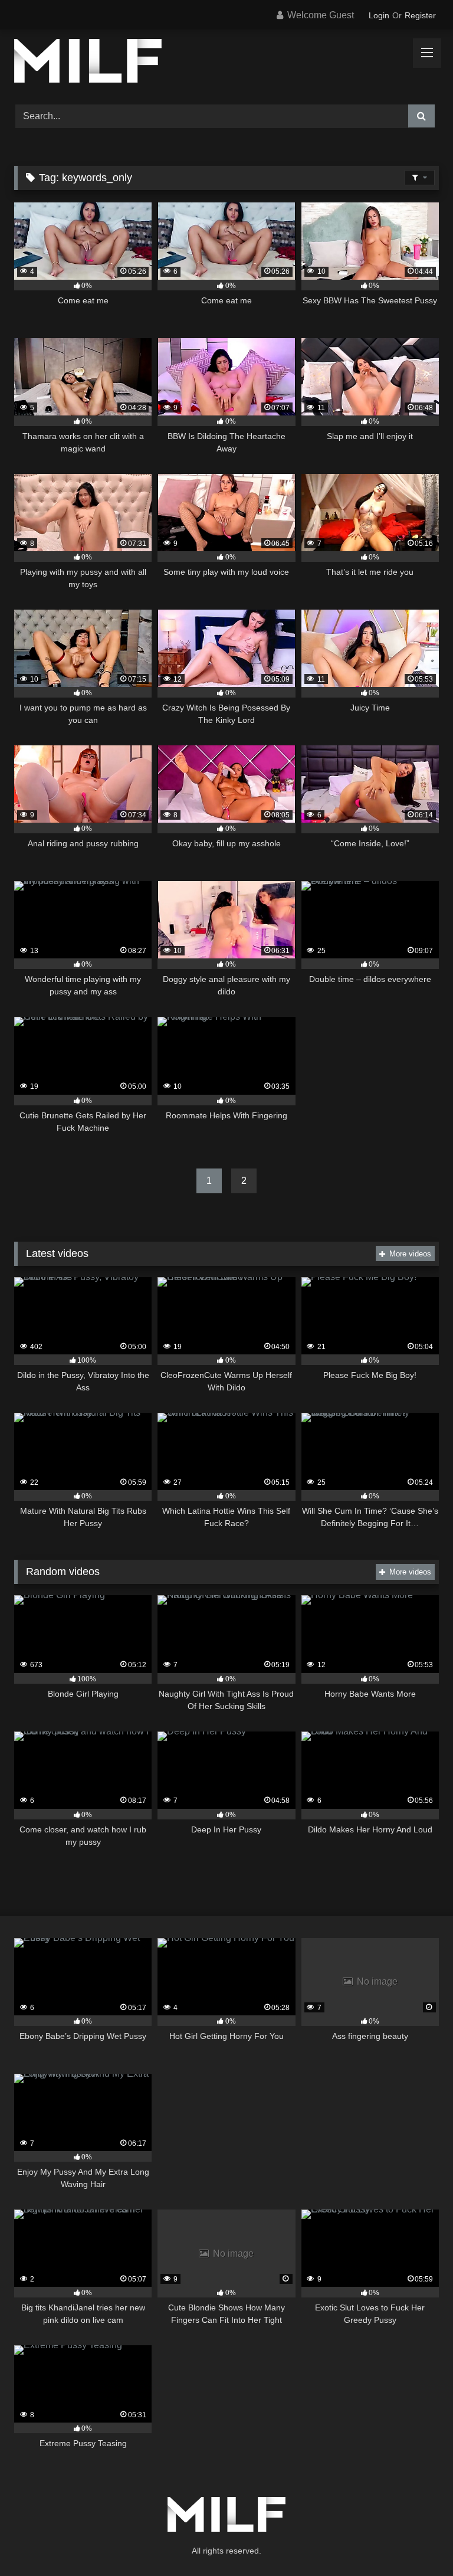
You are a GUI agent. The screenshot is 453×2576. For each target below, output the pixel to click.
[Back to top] (416, 2541)
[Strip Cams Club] (226, 63)
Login (379, 15)
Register (420, 15)
